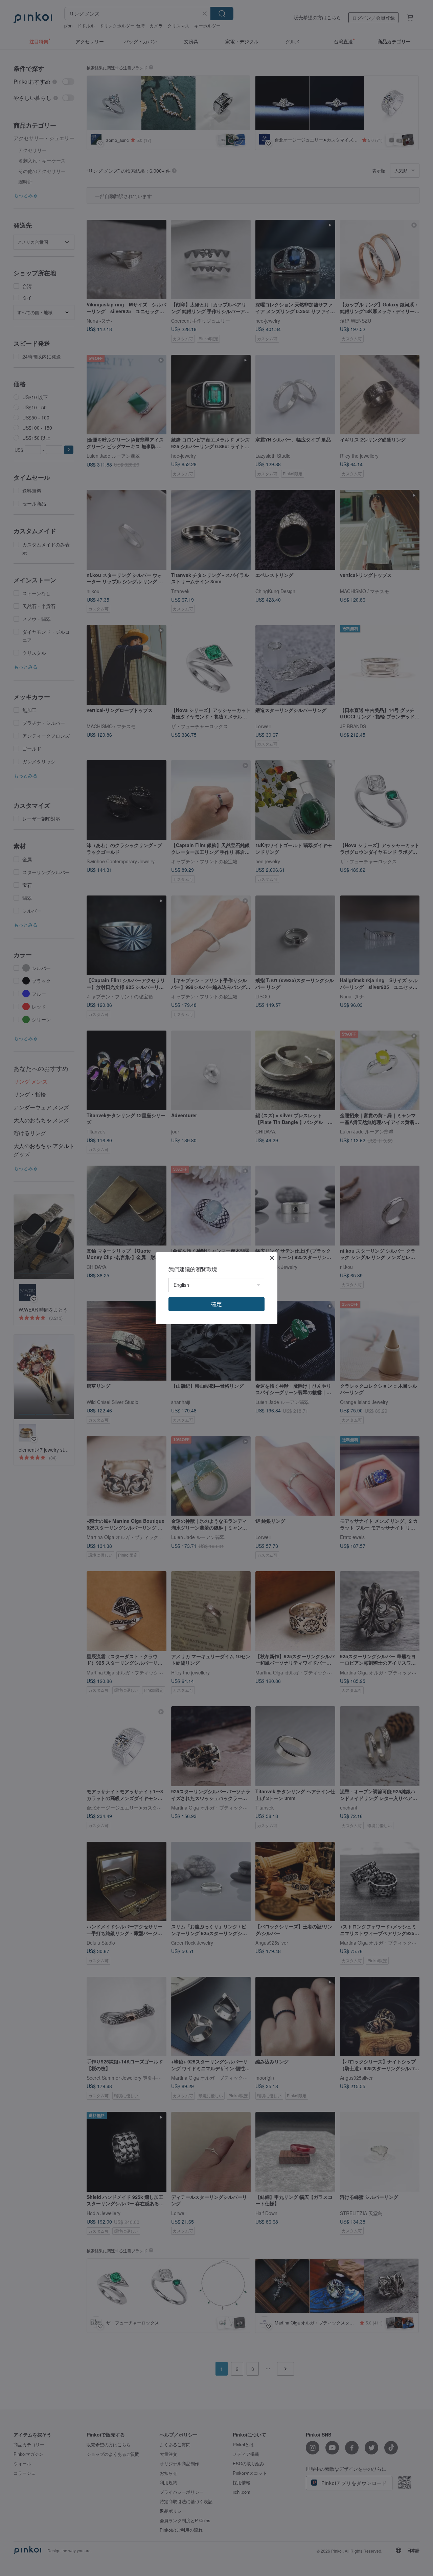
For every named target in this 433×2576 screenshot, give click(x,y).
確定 (216, 1304)
